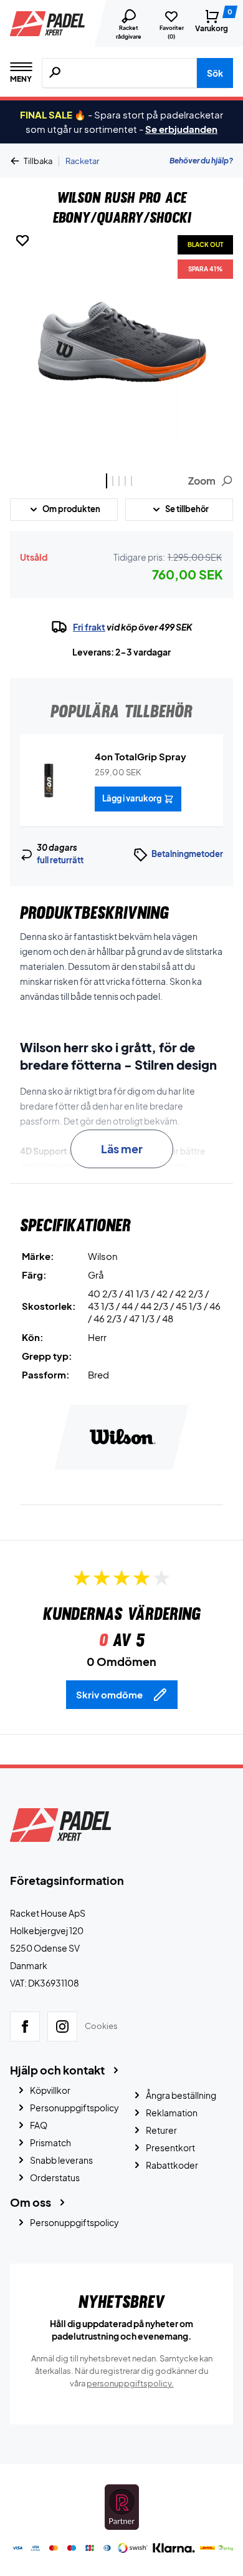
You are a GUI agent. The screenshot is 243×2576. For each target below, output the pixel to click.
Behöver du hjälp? (201, 161)
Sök (215, 73)
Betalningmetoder (187, 854)
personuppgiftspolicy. (130, 2383)
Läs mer (122, 1149)
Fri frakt (89, 627)
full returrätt (60, 860)
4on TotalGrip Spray (141, 756)
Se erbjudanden (181, 129)
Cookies (101, 2026)
